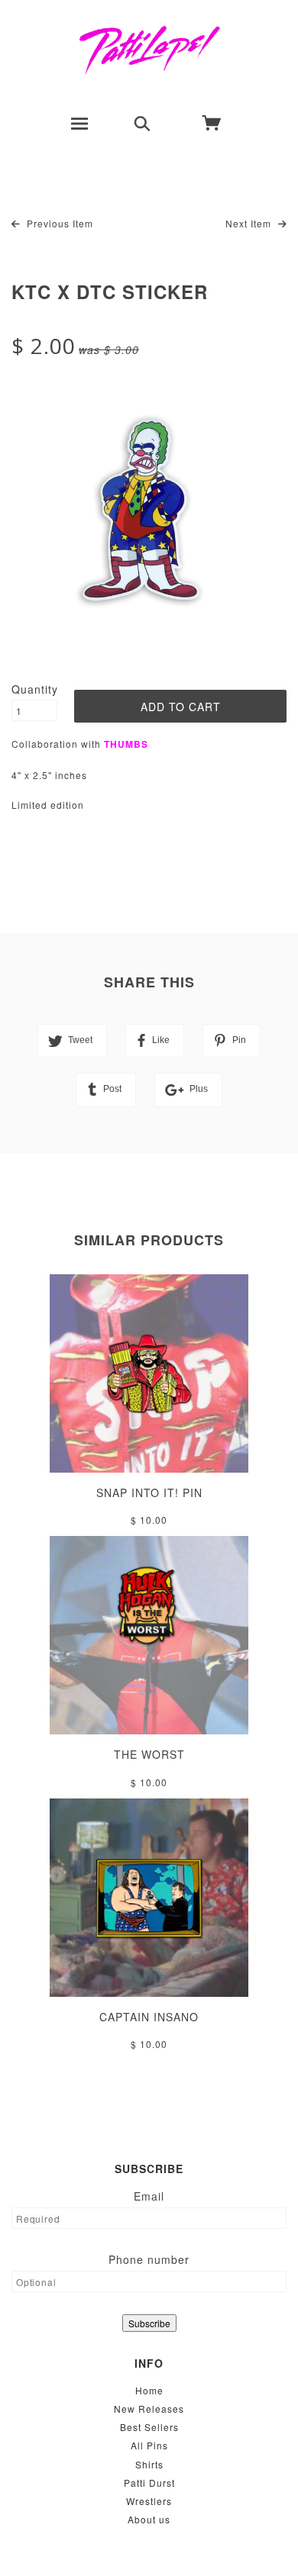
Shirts (149, 2464)
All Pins (149, 2445)
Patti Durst (149, 2483)
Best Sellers (149, 2427)
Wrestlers (149, 2501)
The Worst (149, 1754)
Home (149, 2390)
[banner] (149, 50)
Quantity (34, 689)
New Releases (149, 2409)
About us (149, 2519)
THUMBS (126, 744)
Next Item (250, 223)
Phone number (149, 2259)
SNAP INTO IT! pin (149, 1492)
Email (149, 2196)
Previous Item (58, 223)
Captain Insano (149, 2017)
